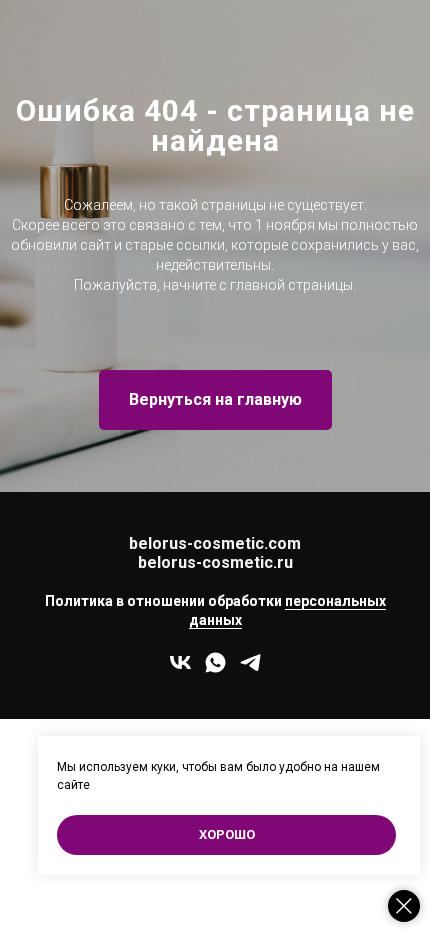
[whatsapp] (215, 669)
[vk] (180, 669)
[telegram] (250, 669)
